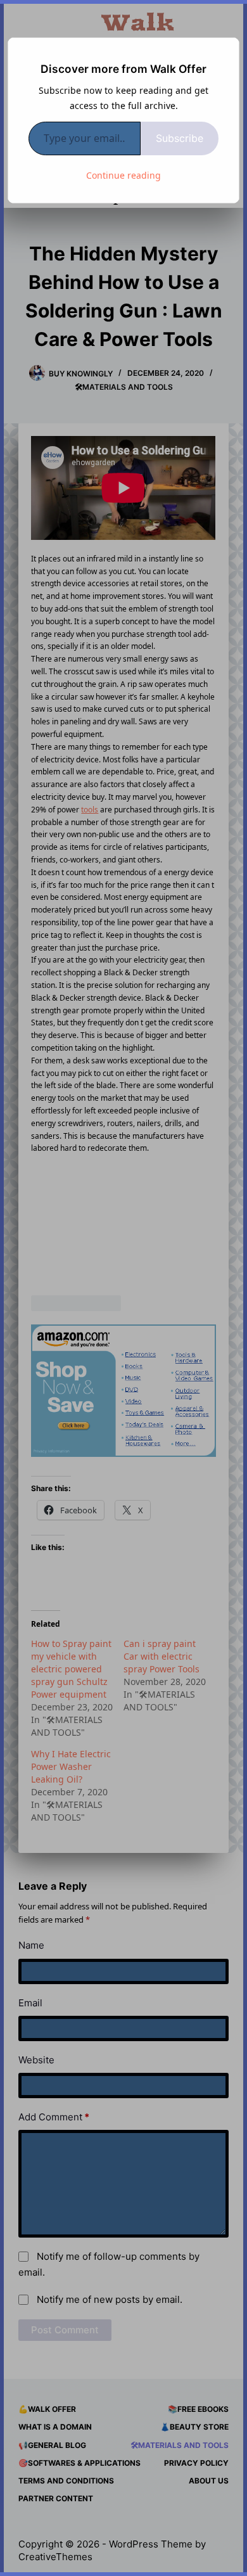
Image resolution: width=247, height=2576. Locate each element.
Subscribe (180, 138)
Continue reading (123, 175)
